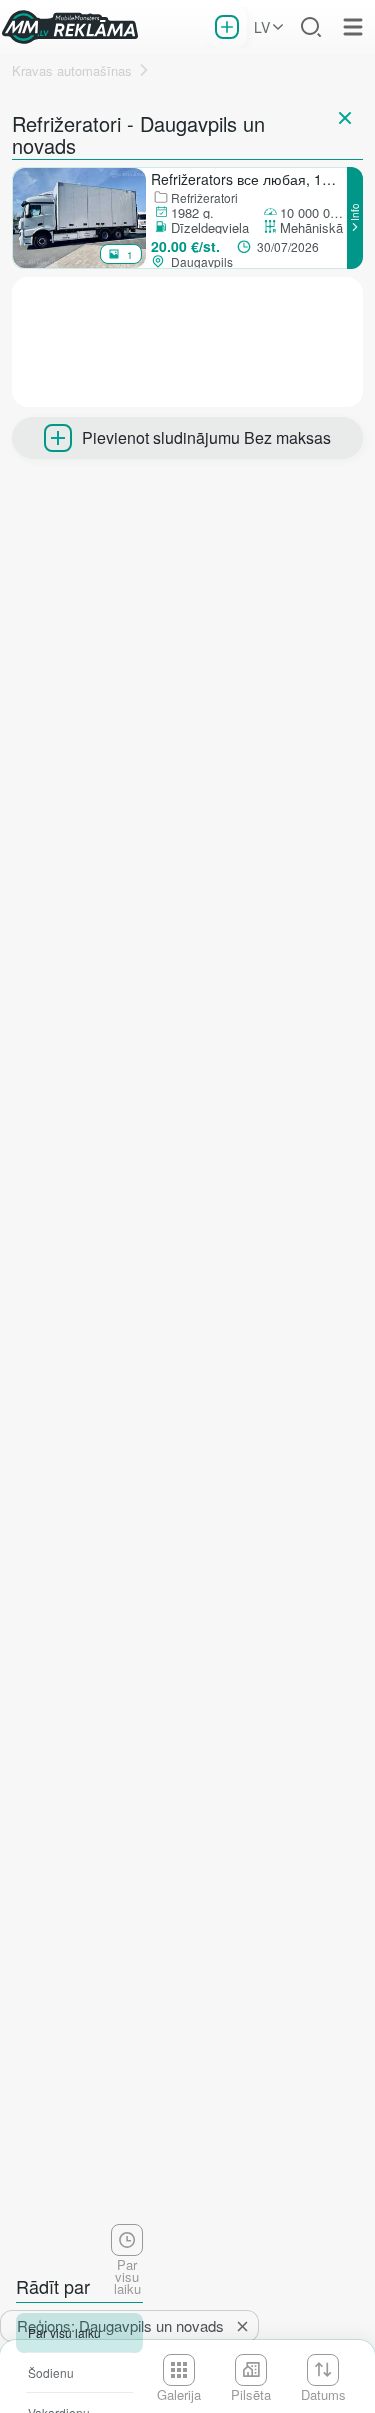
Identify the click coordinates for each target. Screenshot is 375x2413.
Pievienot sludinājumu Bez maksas (206, 437)
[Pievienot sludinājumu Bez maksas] (227, 27)
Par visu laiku (64, 2332)
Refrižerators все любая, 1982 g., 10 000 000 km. (248, 179)
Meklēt (311, 27)
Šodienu (51, 2372)
